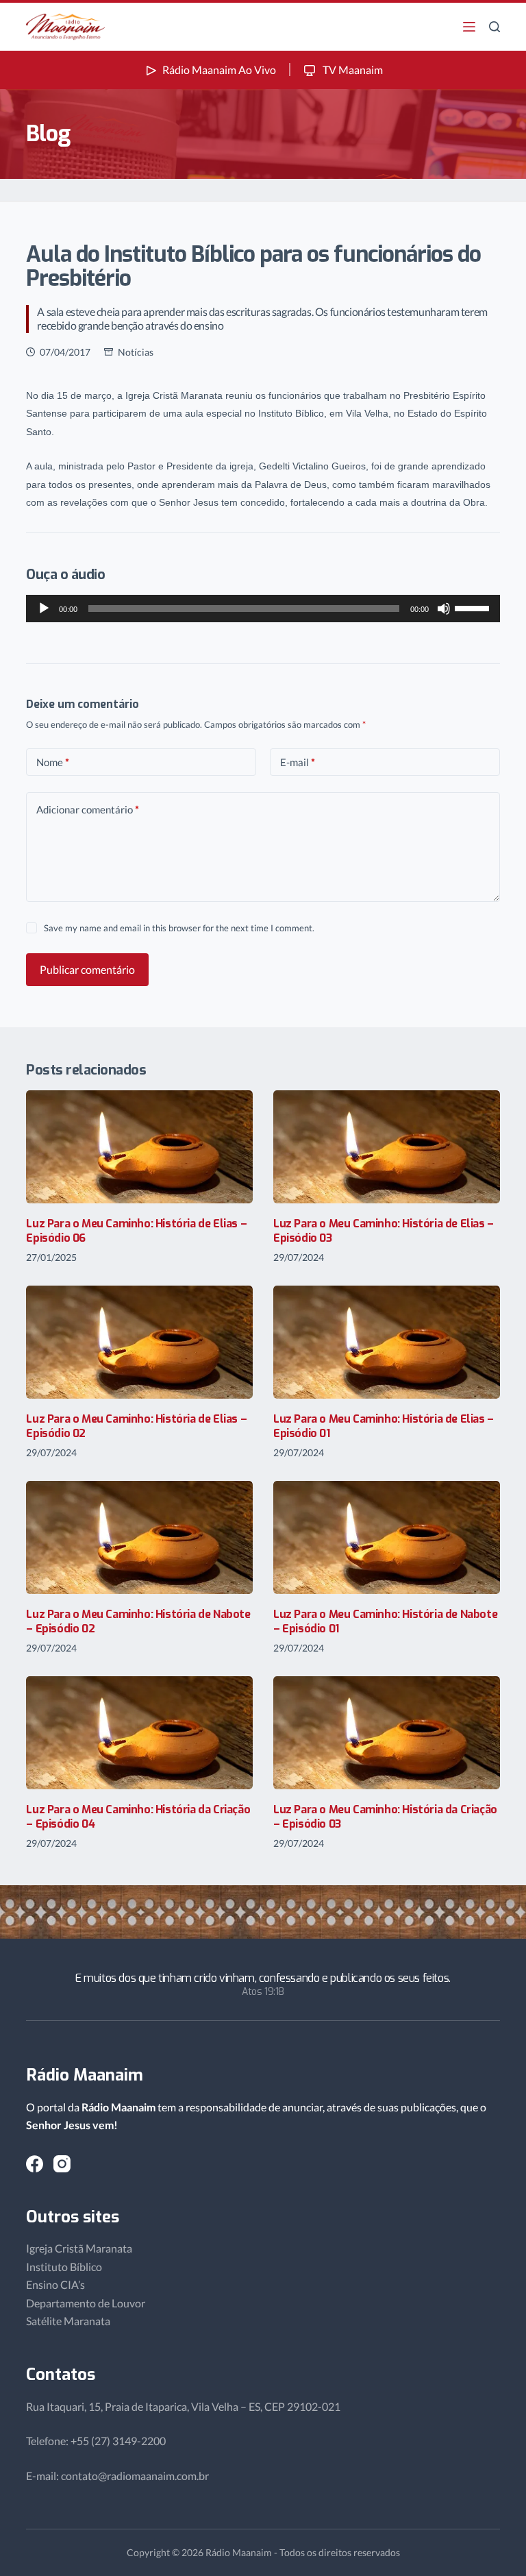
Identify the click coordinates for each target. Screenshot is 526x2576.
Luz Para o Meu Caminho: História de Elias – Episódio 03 (384, 1231)
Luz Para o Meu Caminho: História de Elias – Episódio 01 (384, 1426)
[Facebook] (35, 2164)
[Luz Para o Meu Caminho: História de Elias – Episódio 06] (139, 1147)
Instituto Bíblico (64, 2267)
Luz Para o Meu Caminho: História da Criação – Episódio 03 (385, 1817)
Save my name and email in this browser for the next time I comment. (179, 928)
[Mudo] (444, 609)
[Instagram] (62, 2164)
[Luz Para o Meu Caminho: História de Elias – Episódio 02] (139, 1342)
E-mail (298, 762)
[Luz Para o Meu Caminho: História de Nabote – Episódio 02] (139, 1537)
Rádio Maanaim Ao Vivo (219, 70)
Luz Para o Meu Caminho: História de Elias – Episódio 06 (136, 1231)
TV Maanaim (352, 70)
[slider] (474, 607)
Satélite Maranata (68, 2321)
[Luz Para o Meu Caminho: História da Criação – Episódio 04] (139, 1733)
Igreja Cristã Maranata (79, 2248)
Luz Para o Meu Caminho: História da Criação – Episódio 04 (138, 1817)
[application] (263, 609)
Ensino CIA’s (55, 2284)
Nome (53, 762)
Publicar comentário (87, 969)
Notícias (136, 352)
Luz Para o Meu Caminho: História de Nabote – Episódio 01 (385, 1621)
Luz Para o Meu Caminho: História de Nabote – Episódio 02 (138, 1621)
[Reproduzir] (44, 609)
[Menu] (469, 27)
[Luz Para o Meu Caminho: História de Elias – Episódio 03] (387, 1147)
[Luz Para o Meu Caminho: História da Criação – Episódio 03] (387, 1733)
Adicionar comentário (88, 809)
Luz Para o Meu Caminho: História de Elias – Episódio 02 (136, 1426)
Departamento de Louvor (86, 2303)
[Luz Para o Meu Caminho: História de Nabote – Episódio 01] (387, 1537)
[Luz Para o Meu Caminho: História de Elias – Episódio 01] (387, 1342)
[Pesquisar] (494, 27)
